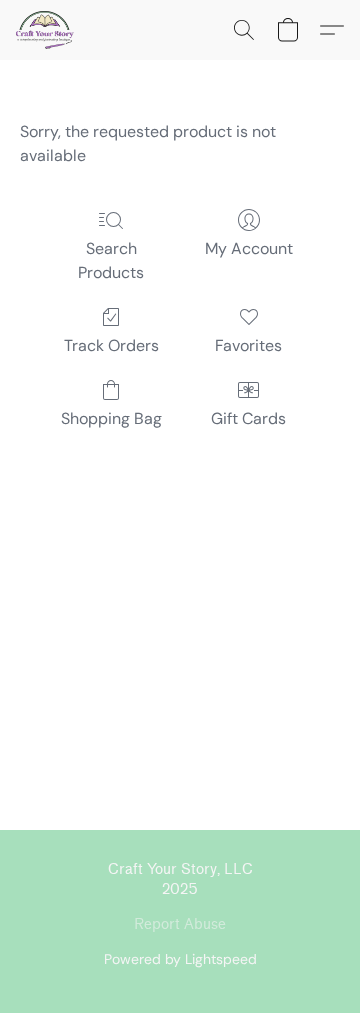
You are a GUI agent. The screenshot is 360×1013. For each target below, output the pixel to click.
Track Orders (111, 345)
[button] (46, 30)
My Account (249, 248)
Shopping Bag (111, 418)
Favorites (248, 345)
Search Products (111, 260)
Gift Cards (248, 418)
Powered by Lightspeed (180, 959)
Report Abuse (180, 924)
